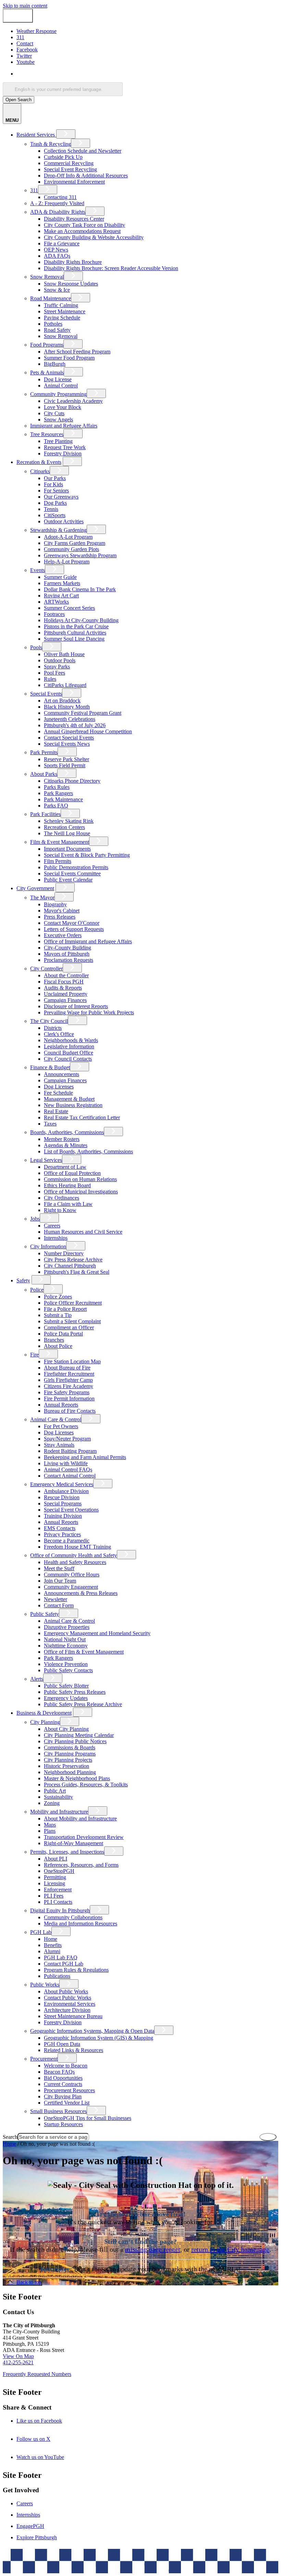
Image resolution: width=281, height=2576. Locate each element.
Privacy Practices (62, 1534)
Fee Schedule (58, 1093)
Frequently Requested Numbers (37, 2374)
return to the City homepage (230, 2249)
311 (34, 190)
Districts (53, 1028)
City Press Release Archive (73, 1260)
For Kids (53, 484)
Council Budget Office (69, 1053)
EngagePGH (30, 2526)
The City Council (49, 1021)
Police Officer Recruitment (73, 1303)
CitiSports (55, 515)
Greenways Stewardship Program (80, 555)
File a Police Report (65, 1309)
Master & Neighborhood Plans (77, 1778)
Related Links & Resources (74, 2050)
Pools (36, 647)
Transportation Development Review (84, 1837)
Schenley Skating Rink (69, 821)
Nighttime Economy (66, 1646)
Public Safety (45, 1614)
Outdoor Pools (60, 660)
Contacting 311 (60, 197)
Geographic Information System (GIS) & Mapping (99, 2038)
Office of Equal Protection (72, 1173)
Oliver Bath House (64, 654)
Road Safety (57, 330)
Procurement (44, 2059)
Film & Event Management (60, 842)
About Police (58, 1346)
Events (38, 570)
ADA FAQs (57, 256)
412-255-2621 (18, 2362)
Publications (57, 1976)
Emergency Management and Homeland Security (97, 1633)
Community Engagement (71, 1587)
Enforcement (58, 1890)
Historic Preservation (66, 1766)
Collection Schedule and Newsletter (83, 151)
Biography (55, 904)
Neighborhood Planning (70, 1772)
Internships (56, 1238)
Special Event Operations (71, 1510)
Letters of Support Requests (74, 929)
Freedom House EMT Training (77, 1547)
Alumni (52, 1951)
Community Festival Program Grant (83, 713)
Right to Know (60, 1210)
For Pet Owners (61, 1426)
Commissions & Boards (70, 1747)
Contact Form (59, 1605)
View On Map (18, 2356)
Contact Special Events (69, 738)
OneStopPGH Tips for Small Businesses (88, 2118)
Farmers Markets (62, 583)
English (66, 74)
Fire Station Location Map (72, 1361)
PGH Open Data (62, 2044)
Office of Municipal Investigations (81, 1192)
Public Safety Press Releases (75, 1692)
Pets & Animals (47, 372)
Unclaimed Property (66, 994)
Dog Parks (55, 503)
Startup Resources (63, 2124)
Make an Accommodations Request (82, 231)
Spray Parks (57, 667)
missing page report (153, 2249)
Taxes (50, 1124)
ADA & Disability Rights (58, 212)
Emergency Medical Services (62, 1484)
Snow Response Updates (71, 284)
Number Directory (64, 1253)
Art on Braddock (62, 701)
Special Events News (67, 744)
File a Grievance (62, 243)
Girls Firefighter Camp (68, 1380)
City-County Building (68, 948)
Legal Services (46, 1160)
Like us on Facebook (49, 2421)
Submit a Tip (58, 1315)
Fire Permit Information (69, 1398)
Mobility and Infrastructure (59, 1812)
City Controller (46, 969)
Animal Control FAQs (68, 1470)
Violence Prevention (66, 1664)
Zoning (52, 1803)
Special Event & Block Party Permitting (87, 855)
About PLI (56, 1859)
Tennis (51, 509)
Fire (34, 1355)
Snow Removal (47, 277)
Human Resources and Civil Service (83, 1232)
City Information (48, 1246)
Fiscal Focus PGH (64, 982)
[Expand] (66, 134)
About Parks (44, 774)
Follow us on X (43, 2439)
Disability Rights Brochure (73, 262)
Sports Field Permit (65, 765)
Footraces (54, 614)
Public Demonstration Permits (76, 867)
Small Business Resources (58, 2111)
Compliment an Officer (69, 1327)
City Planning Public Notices (75, 1741)
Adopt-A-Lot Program (68, 537)
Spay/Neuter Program (67, 1439)
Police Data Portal (63, 1334)
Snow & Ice (57, 290)
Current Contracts (63, 2084)
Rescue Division (62, 1497)
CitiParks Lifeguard (65, 685)
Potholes (53, 324)
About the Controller (66, 975)
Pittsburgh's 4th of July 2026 (75, 725)
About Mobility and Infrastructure (80, 1819)
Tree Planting (58, 441)
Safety (23, 1280)
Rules (50, 679)
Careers (52, 1226)
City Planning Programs (70, 1754)
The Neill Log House (67, 833)
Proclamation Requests (69, 960)
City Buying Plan (63, 2096)
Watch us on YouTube (50, 2457)
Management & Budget (69, 1099)
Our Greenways (61, 497)
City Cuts (54, 413)
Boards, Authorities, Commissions (67, 1132)
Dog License (58, 379)
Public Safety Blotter (66, 1686)
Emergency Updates (66, 1698)
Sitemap (182, 2564)
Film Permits (58, 861)
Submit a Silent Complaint (72, 1321)
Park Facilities (45, 814)
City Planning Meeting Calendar (79, 1735)
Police (37, 1290)
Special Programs (63, 1503)
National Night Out (65, 1639)
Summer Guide (60, 577)
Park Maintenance (63, 799)
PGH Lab (41, 1932)
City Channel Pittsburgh (70, 1266)
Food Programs (47, 345)
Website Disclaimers (112, 2564)
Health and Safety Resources (75, 1562)
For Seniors (56, 491)
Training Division (63, 1516)
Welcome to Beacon (66, 2066)
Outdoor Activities (64, 521)
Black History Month (67, 707)
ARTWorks (56, 602)
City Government (35, 888)
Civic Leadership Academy (73, 401)
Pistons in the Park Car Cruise (76, 626)
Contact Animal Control (70, 1476)
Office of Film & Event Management (84, 1652)
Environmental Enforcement (74, 182)
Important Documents (67, 849)
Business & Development (44, 1713)
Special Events (46, 694)
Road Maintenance (51, 298)
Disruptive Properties (67, 1627)
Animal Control (61, 386)
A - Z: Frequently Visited (57, 203)
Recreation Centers (64, 827)
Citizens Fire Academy (69, 1386)
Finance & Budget (50, 1067)
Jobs (35, 1219)
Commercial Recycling (69, 163)
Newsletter (56, 1599)
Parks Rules (57, 787)
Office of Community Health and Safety (74, 1555)
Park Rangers (58, 793)
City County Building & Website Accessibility (94, 237)
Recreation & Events (39, 462)
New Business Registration (73, 1105)
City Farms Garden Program (75, 543)
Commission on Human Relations (80, 1179)
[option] (147, 74)
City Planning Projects (68, 1760)
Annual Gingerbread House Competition (88, 731)
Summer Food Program (69, 358)
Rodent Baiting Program (70, 1451)
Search (10, 2137)
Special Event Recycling (70, 169)
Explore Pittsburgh (37, 2537)
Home (51, 1939)
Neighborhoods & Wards (71, 1040)
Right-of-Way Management (74, 1843)
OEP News (56, 250)
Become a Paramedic (67, 1541)
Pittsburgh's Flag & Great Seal (77, 1272)
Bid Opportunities (63, 2078)
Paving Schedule (62, 318)
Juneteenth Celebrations (70, 719)
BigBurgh (55, 364)
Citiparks (40, 471)
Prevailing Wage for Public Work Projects (89, 1012)
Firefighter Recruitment (69, 1374)
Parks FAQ (56, 806)
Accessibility (154, 2564)
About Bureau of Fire (67, 1368)
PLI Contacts (58, 1902)
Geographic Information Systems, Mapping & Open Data (92, 2031)
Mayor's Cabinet (62, 911)
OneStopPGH (59, 1871)
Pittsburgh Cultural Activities (75, 633)
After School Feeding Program (77, 352)
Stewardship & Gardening (58, 530)
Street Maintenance (65, 311)
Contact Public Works (68, 1998)
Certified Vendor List (67, 2103)
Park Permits (44, 752)
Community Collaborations (73, 1917)
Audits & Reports (63, 988)
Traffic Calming (61, 305)
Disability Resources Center (74, 219)
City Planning (45, 1722)
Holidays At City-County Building (81, 620)
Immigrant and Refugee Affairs (64, 426)
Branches (54, 1340)
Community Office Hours (72, 1575)
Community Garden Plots (71, 549)
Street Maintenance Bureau (73, 2016)
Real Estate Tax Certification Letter (82, 1117)
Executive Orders (63, 935)
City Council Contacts (68, 1059)
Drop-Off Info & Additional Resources (86, 176)
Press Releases (60, 917)
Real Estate (56, 1111)
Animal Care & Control (56, 1419)
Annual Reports (61, 1405)
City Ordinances (62, 1198)
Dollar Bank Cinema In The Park (80, 589)
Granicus (189, 2570)
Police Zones (58, 1297)
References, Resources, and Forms (81, 1865)
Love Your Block (63, 407)
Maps (50, 1825)
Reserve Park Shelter (66, 759)
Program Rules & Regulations (76, 1970)
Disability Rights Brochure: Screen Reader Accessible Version (111, 268)
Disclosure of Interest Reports (76, 1006)
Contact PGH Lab (64, 1964)
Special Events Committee (72, 873)
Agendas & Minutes (66, 1145)
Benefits (53, 1945)
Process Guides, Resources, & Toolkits (86, 1785)
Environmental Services (70, 2004)
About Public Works (66, 1991)
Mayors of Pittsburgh (67, 954)
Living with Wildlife (66, 1463)
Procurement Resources (69, 2090)
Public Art (55, 1791)
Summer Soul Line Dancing (74, 639)
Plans (50, 1831)
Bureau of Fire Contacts (70, 1411)
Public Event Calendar (68, 880)
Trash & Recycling (51, 144)
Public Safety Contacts (68, 1670)
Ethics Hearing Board (67, 1185)
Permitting (55, 1877)
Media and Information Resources (81, 1924)
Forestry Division (63, 453)
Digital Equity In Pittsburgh (60, 1910)
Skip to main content (25, 6)
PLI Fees (54, 1896)
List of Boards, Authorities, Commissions (88, 1151)
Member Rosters (62, 1139)
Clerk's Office (59, 1034)
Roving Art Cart (61, 596)
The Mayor (42, 897)
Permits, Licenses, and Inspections (67, 1852)
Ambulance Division (66, 1491)
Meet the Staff (59, 1568)
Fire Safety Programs (67, 1392)
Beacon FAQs (59, 2072)
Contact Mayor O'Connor (72, 923)
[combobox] (63, 89)
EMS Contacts (60, 1528)
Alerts (37, 1679)
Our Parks (55, 478)
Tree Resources (47, 434)
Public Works (45, 1985)
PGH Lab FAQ (61, 1957)
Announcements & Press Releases (81, 1593)
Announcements (62, 1074)
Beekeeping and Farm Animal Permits (85, 1457)
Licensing (54, 1883)
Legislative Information (69, 1046)
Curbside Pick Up (63, 157)
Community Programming (58, 394)
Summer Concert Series (69, 608)
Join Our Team (60, 1581)
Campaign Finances (65, 1000)
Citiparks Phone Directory (72, 781)
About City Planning (66, 1729)
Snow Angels (58, 419)
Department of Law (65, 1167)
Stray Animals (59, 1445)
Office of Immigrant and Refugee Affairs (88, 941)
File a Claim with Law (68, 1204)
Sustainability (58, 1797)
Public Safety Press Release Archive (83, 1704)
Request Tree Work (65, 447)
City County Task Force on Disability (84, 225)
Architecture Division (67, 2010)
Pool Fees (54, 673)
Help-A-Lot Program (67, 562)
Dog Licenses (59, 1087)
